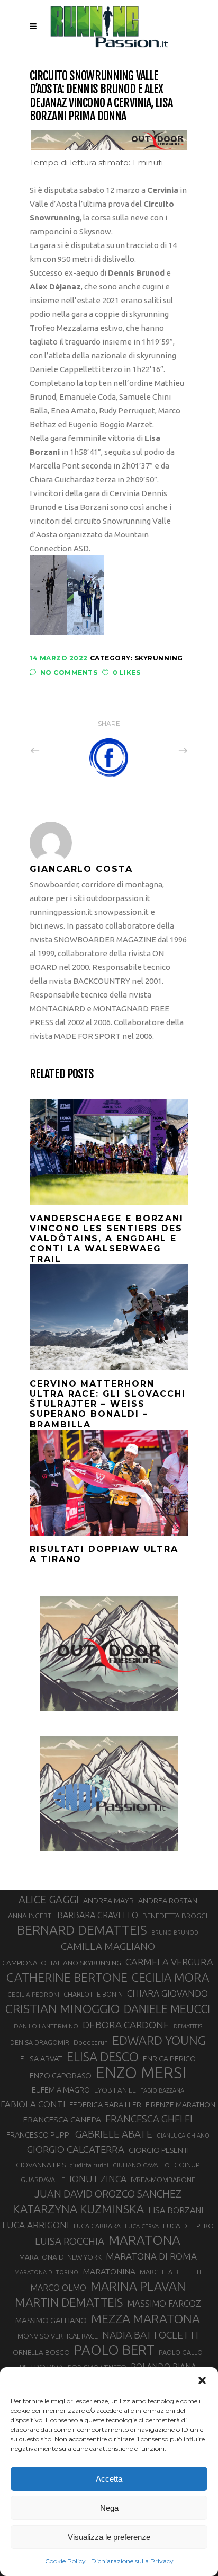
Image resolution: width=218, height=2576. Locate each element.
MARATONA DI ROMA (151, 2256)
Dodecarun (91, 2042)
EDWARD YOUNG (159, 2040)
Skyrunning (159, 658)
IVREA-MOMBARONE (163, 2180)
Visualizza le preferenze (109, 2537)
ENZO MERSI (141, 2073)
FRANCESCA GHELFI (149, 2119)
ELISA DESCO (103, 2057)
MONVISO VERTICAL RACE (58, 2336)
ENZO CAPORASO (61, 2075)
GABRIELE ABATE (114, 2134)
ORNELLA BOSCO (41, 2352)
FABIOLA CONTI (33, 2104)
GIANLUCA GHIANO (183, 2136)
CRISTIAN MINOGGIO (62, 2008)
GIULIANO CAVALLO (141, 2165)
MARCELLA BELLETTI (170, 2272)
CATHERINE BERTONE (67, 1977)
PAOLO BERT (114, 2350)
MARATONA (144, 2240)
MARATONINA (109, 2271)
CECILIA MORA (170, 1977)
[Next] (160, 751)
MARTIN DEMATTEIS (69, 2302)
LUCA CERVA (142, 2226)
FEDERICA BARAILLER (105, 2105)
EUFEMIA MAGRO (61, 2090)
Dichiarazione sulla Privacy (132, 2561)
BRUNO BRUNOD (175, 1933)
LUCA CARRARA (97, 2226)
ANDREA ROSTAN (168, 1900)
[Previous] (58, 751)
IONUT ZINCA (98, 2179)
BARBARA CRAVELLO (98, 1915)
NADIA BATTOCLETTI (150, 2335)
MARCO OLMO (58, 2288)
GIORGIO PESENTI (159, 2150)
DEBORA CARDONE (126, 2025)
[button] (202, 2380)
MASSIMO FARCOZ (164, 2304)
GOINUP (187, 2165)
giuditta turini (89, 2165)
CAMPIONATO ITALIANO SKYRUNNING (62, 1963)
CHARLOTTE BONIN (93, 1994)
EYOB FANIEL (115, 2090)
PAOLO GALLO (181, 2352)
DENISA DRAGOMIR (40, 2042)
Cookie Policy (65, 2561)
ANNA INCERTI (30, 1916)
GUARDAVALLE (43, 2180)
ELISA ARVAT (41, 2058)
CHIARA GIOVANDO (167, 1993)
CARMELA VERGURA (169, 1962)
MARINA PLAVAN (138, 2286)
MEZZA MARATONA (146, 2318)
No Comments (69, 672)
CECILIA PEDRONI (33, 1994)
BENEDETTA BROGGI (175, 1916)
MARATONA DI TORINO (46, 2272)
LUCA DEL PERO (188, 2226)
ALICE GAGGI (49, 1899)
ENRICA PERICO (169, 2059)
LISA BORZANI (176, 2210)
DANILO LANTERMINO (46, 2026)
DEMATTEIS (188, 2026)
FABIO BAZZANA (162, 2090)
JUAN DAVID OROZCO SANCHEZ (108, 2194)
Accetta (109, 2479)
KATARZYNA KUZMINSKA (78, 2209)
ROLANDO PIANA (163, 2367)
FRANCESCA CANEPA (62, 2119)
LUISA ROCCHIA (70, 2241)
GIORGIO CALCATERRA (76, 2149)
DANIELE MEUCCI (167, 2009)
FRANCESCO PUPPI (39, 2135)
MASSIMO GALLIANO (51, 2320)
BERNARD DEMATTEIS (82, 1930)
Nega (109, 2508)
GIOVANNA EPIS (41, 2165)
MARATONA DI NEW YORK (60, 2257)
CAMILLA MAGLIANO (108, 1946)
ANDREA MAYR (108, 1901)
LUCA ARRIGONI (36, 2225)
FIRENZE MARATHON (180, 2105)
